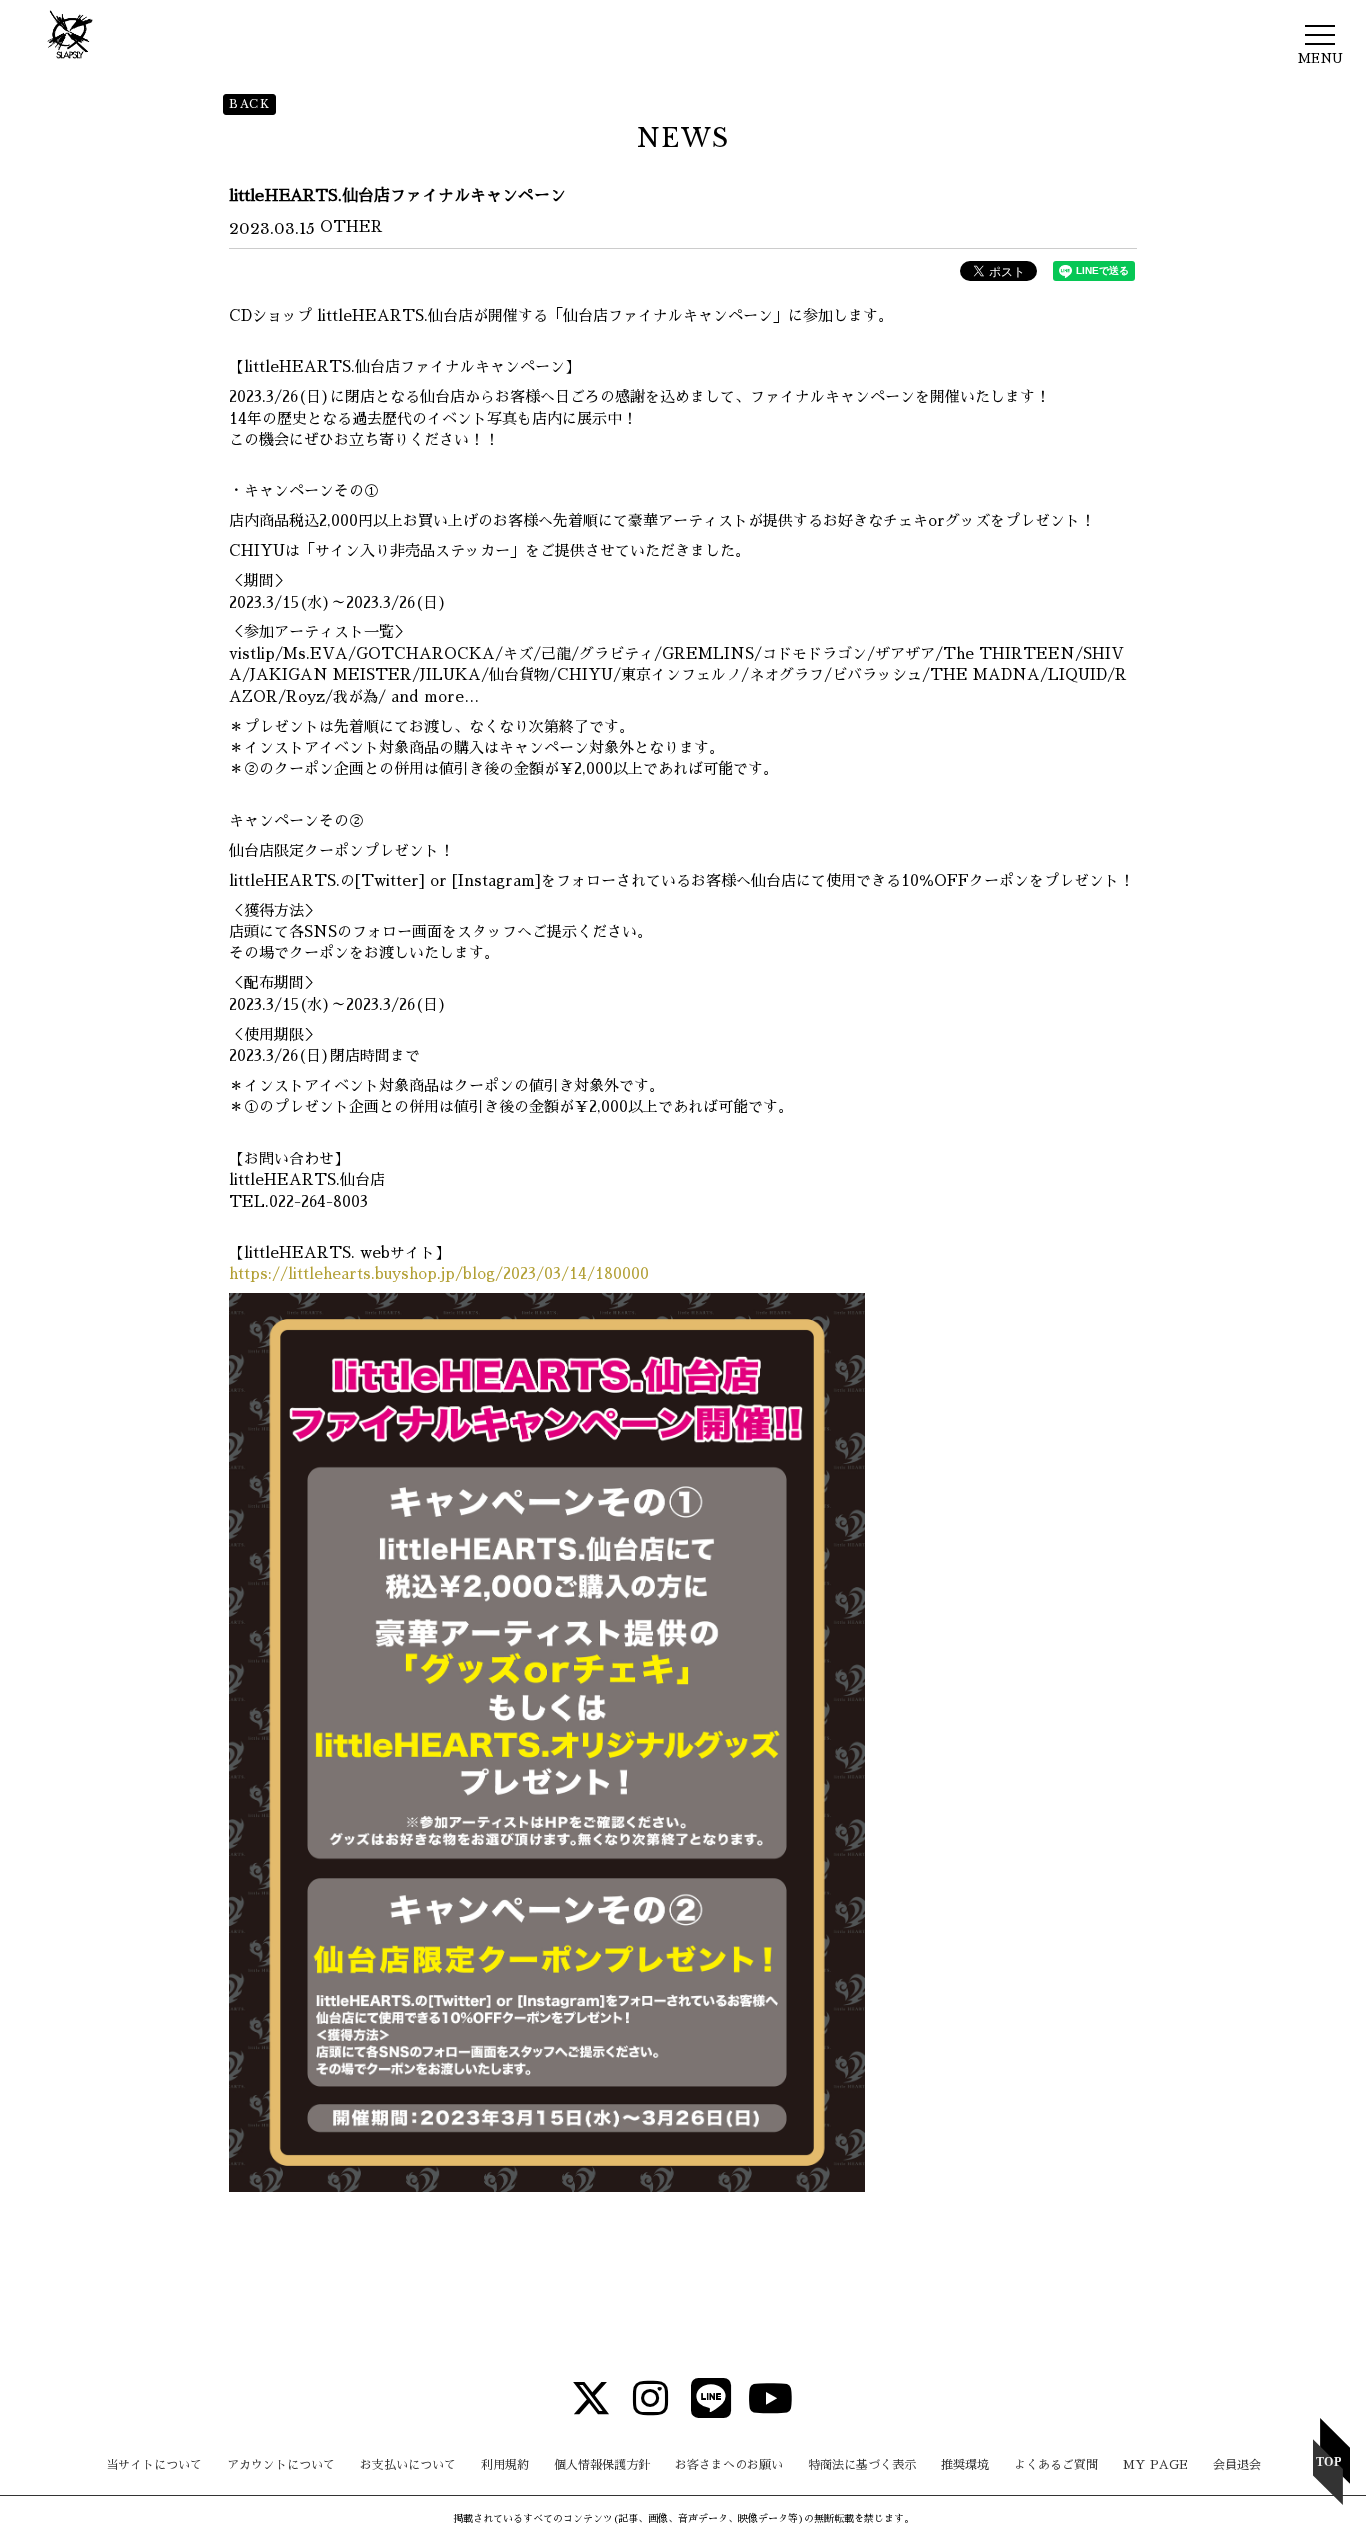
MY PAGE (1155, 2465)
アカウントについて (281, 2465)
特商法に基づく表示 (862, 2465)
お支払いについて (408, 2465)
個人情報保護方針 (602, 2465)
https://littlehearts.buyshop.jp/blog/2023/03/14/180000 (439, 1273)
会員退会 (1237, 2465)
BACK (249, 104)
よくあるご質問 (1056, 2465)
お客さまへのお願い (729, 2465)
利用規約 (505, 2465)
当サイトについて (154, 2465)
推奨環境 (965, 2465)
